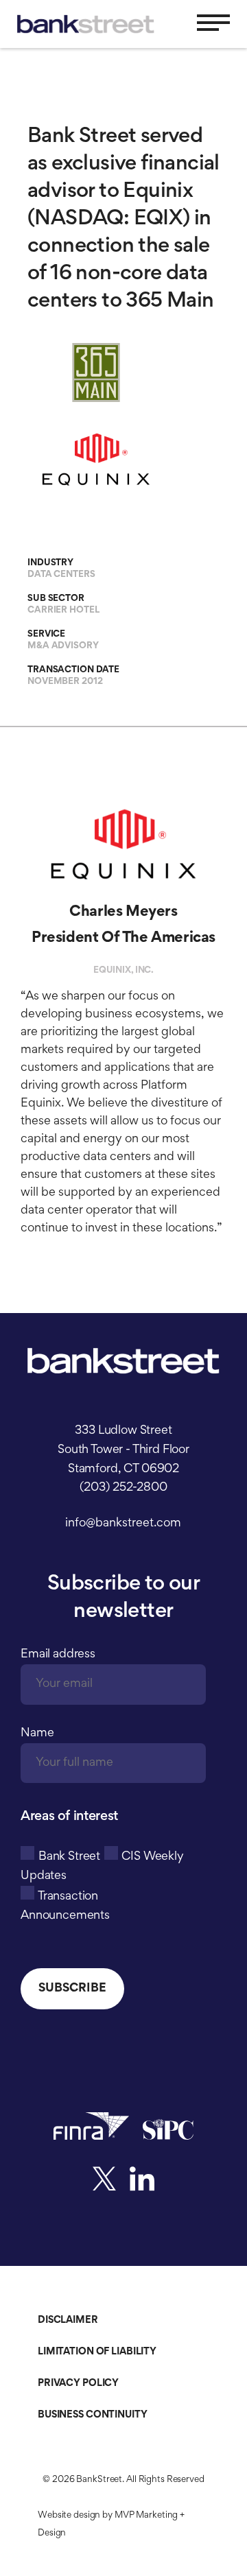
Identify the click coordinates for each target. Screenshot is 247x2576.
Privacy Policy (78, 2384)
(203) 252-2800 (123, 1488)
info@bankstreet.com (123, 1524)
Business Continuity (93, 2415)
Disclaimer (68, 2320)
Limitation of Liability (97, 2352)
